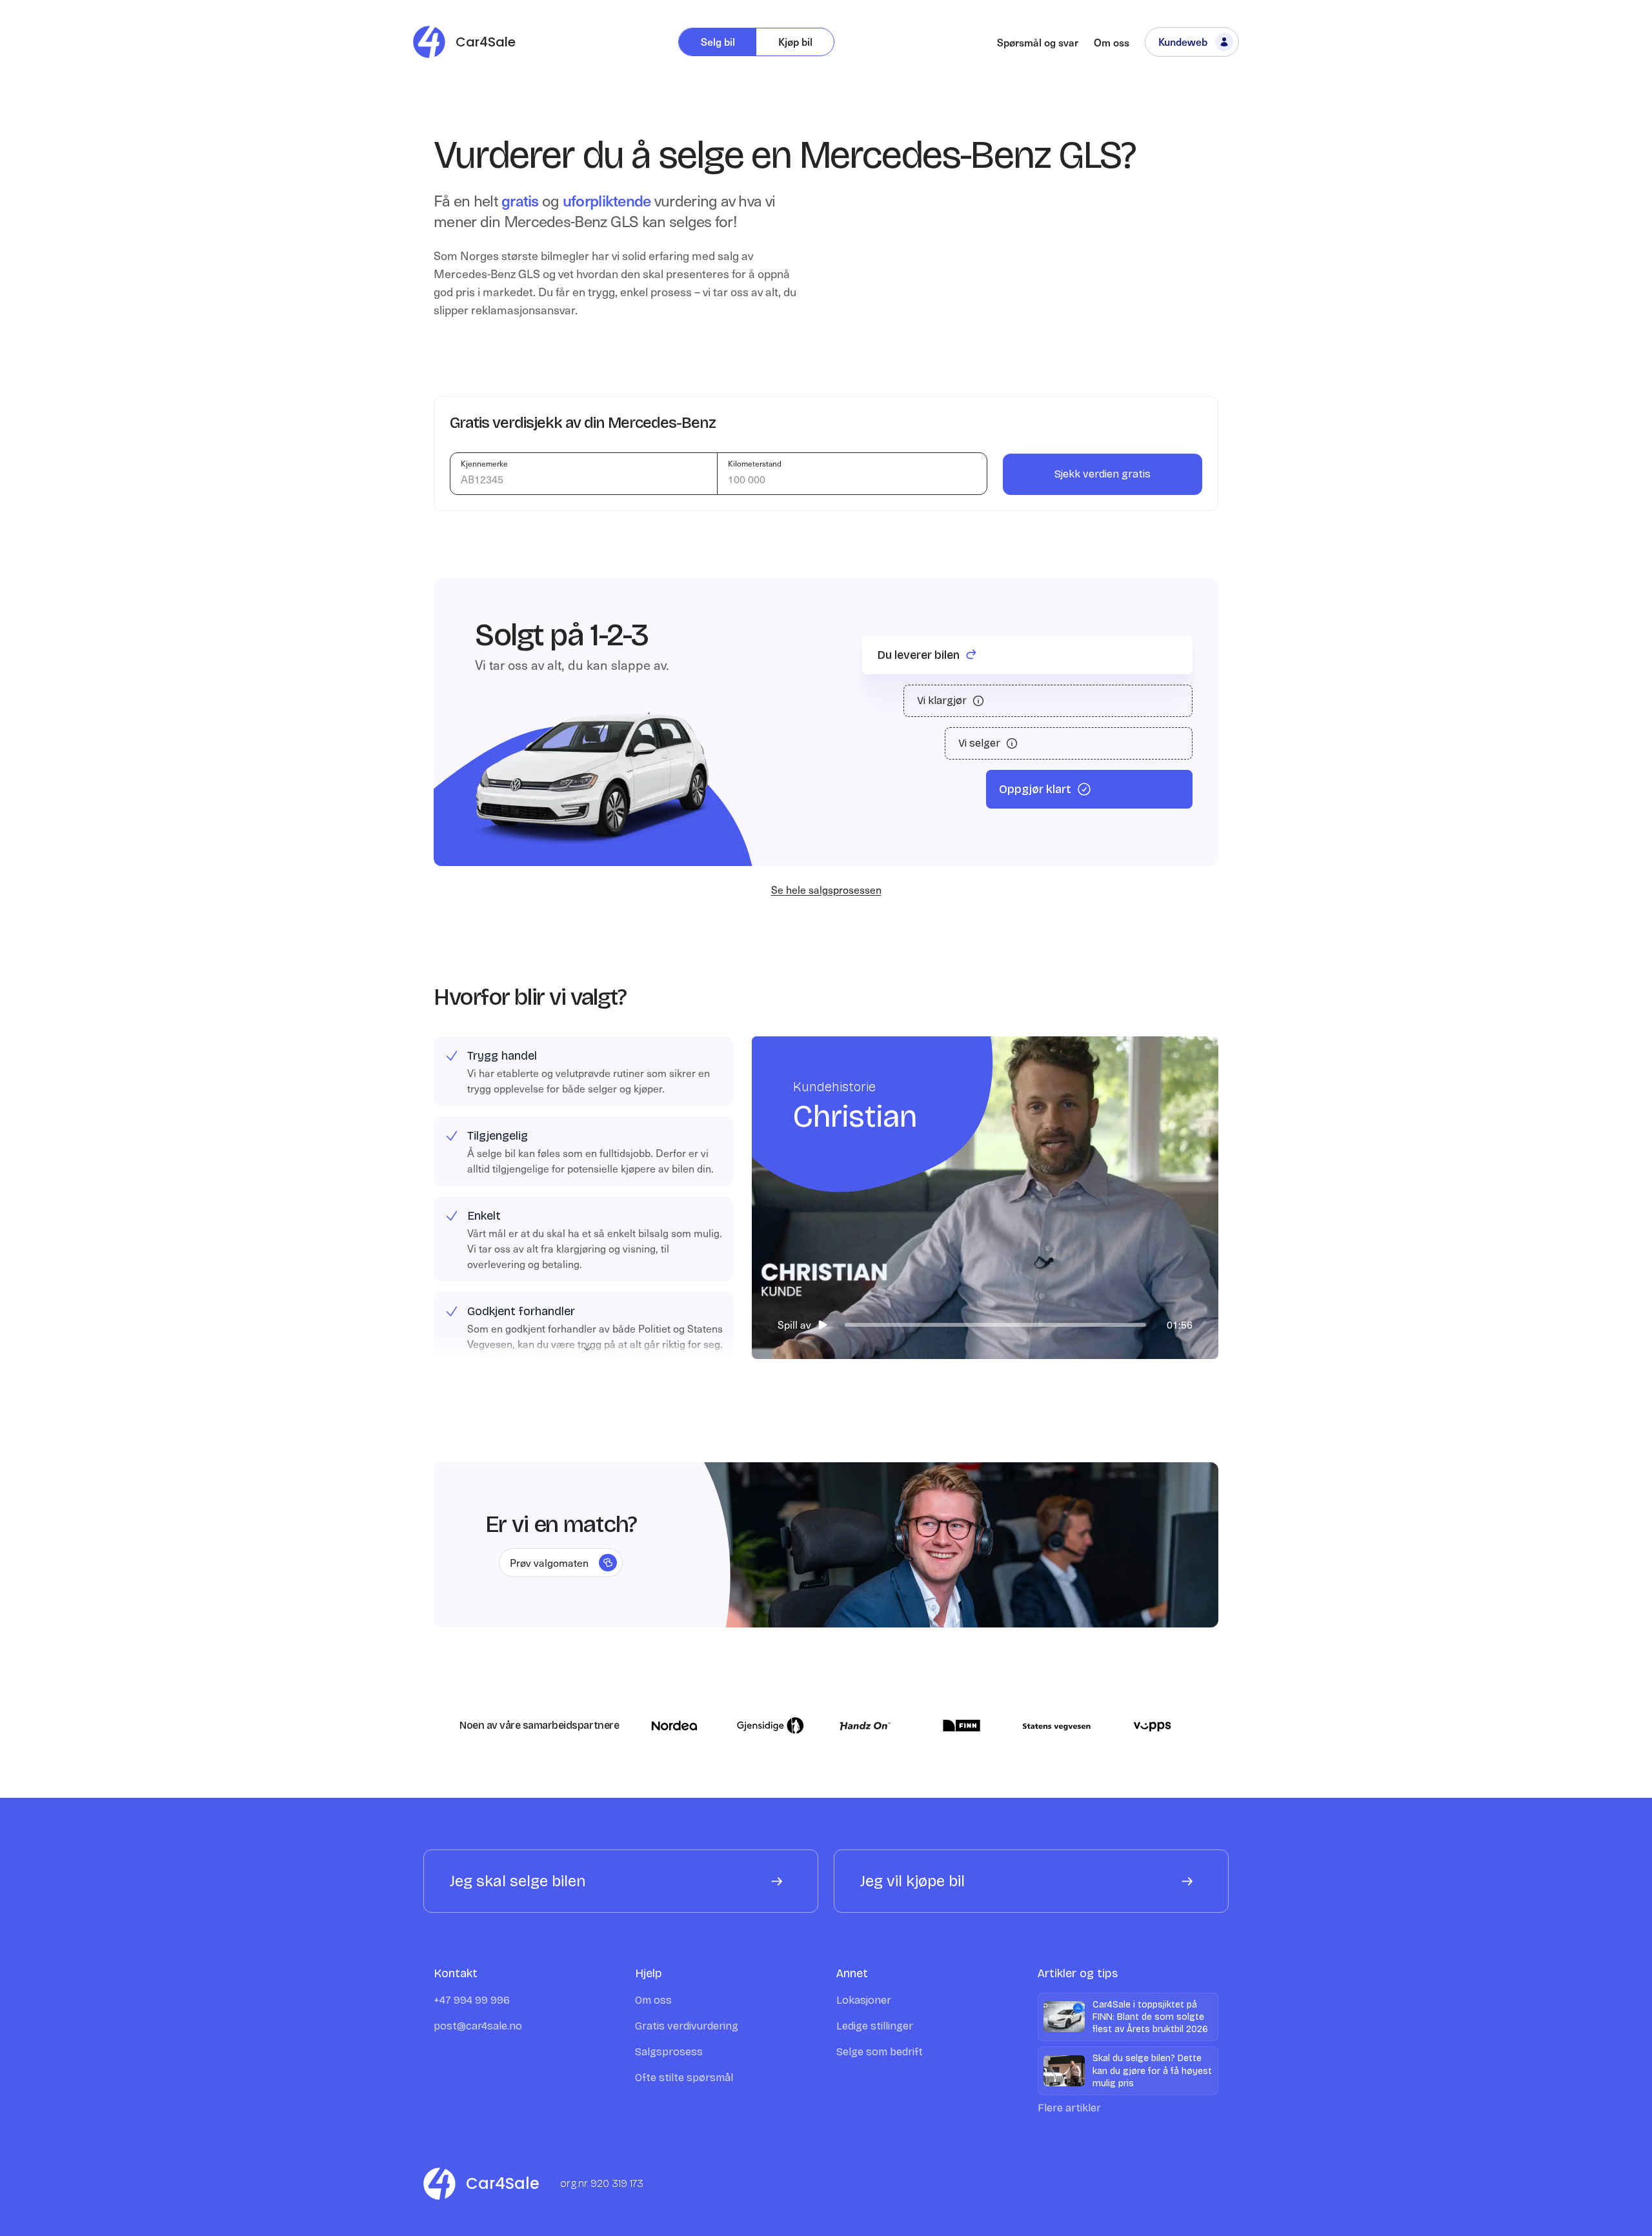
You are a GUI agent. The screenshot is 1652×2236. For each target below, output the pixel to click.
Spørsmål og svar (1038, 42)
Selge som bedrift (880, 2052)
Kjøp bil (795, 41)
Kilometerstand (755, 463)
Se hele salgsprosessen (826, 889)
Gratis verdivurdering (687, 2026)
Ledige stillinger (875, 2026)
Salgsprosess (669, 2052)
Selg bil (718, 41)
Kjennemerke (484, 463)
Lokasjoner (864, 2000)
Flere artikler (1069, 2108)
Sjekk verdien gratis (1103, 474)
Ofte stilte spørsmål (684, 2078)
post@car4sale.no (478, 2026)
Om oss (1112, 42)
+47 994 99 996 (472, 2000)
